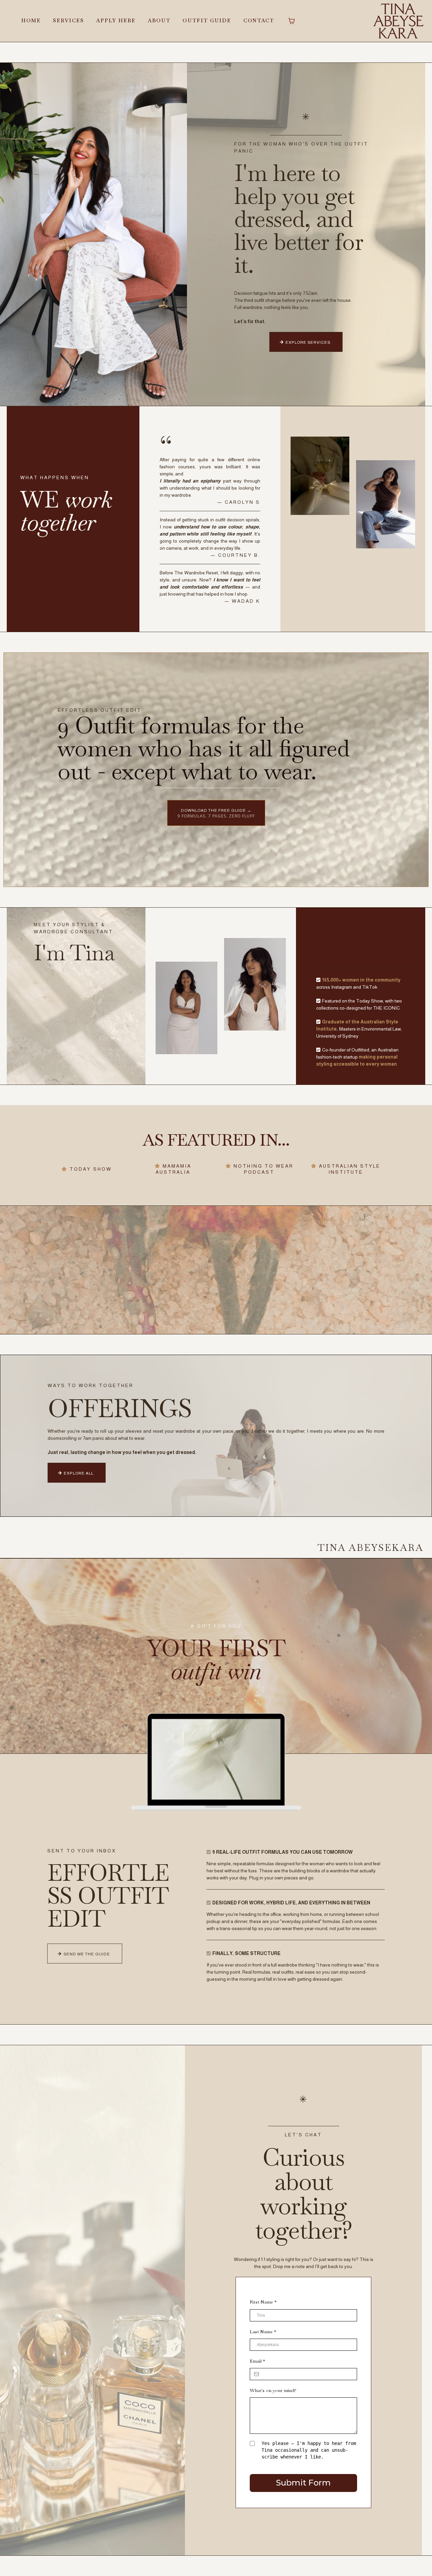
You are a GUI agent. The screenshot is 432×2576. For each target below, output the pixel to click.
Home (31, 20)
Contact (259, 20)
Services (69, 20)
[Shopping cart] (292, 21)
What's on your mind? (273, 2390)
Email (257, 2361)
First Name (263, 2302)
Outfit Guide (207, 20)
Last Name (263, 2332)
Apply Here (116, 20)
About (159, 20)
